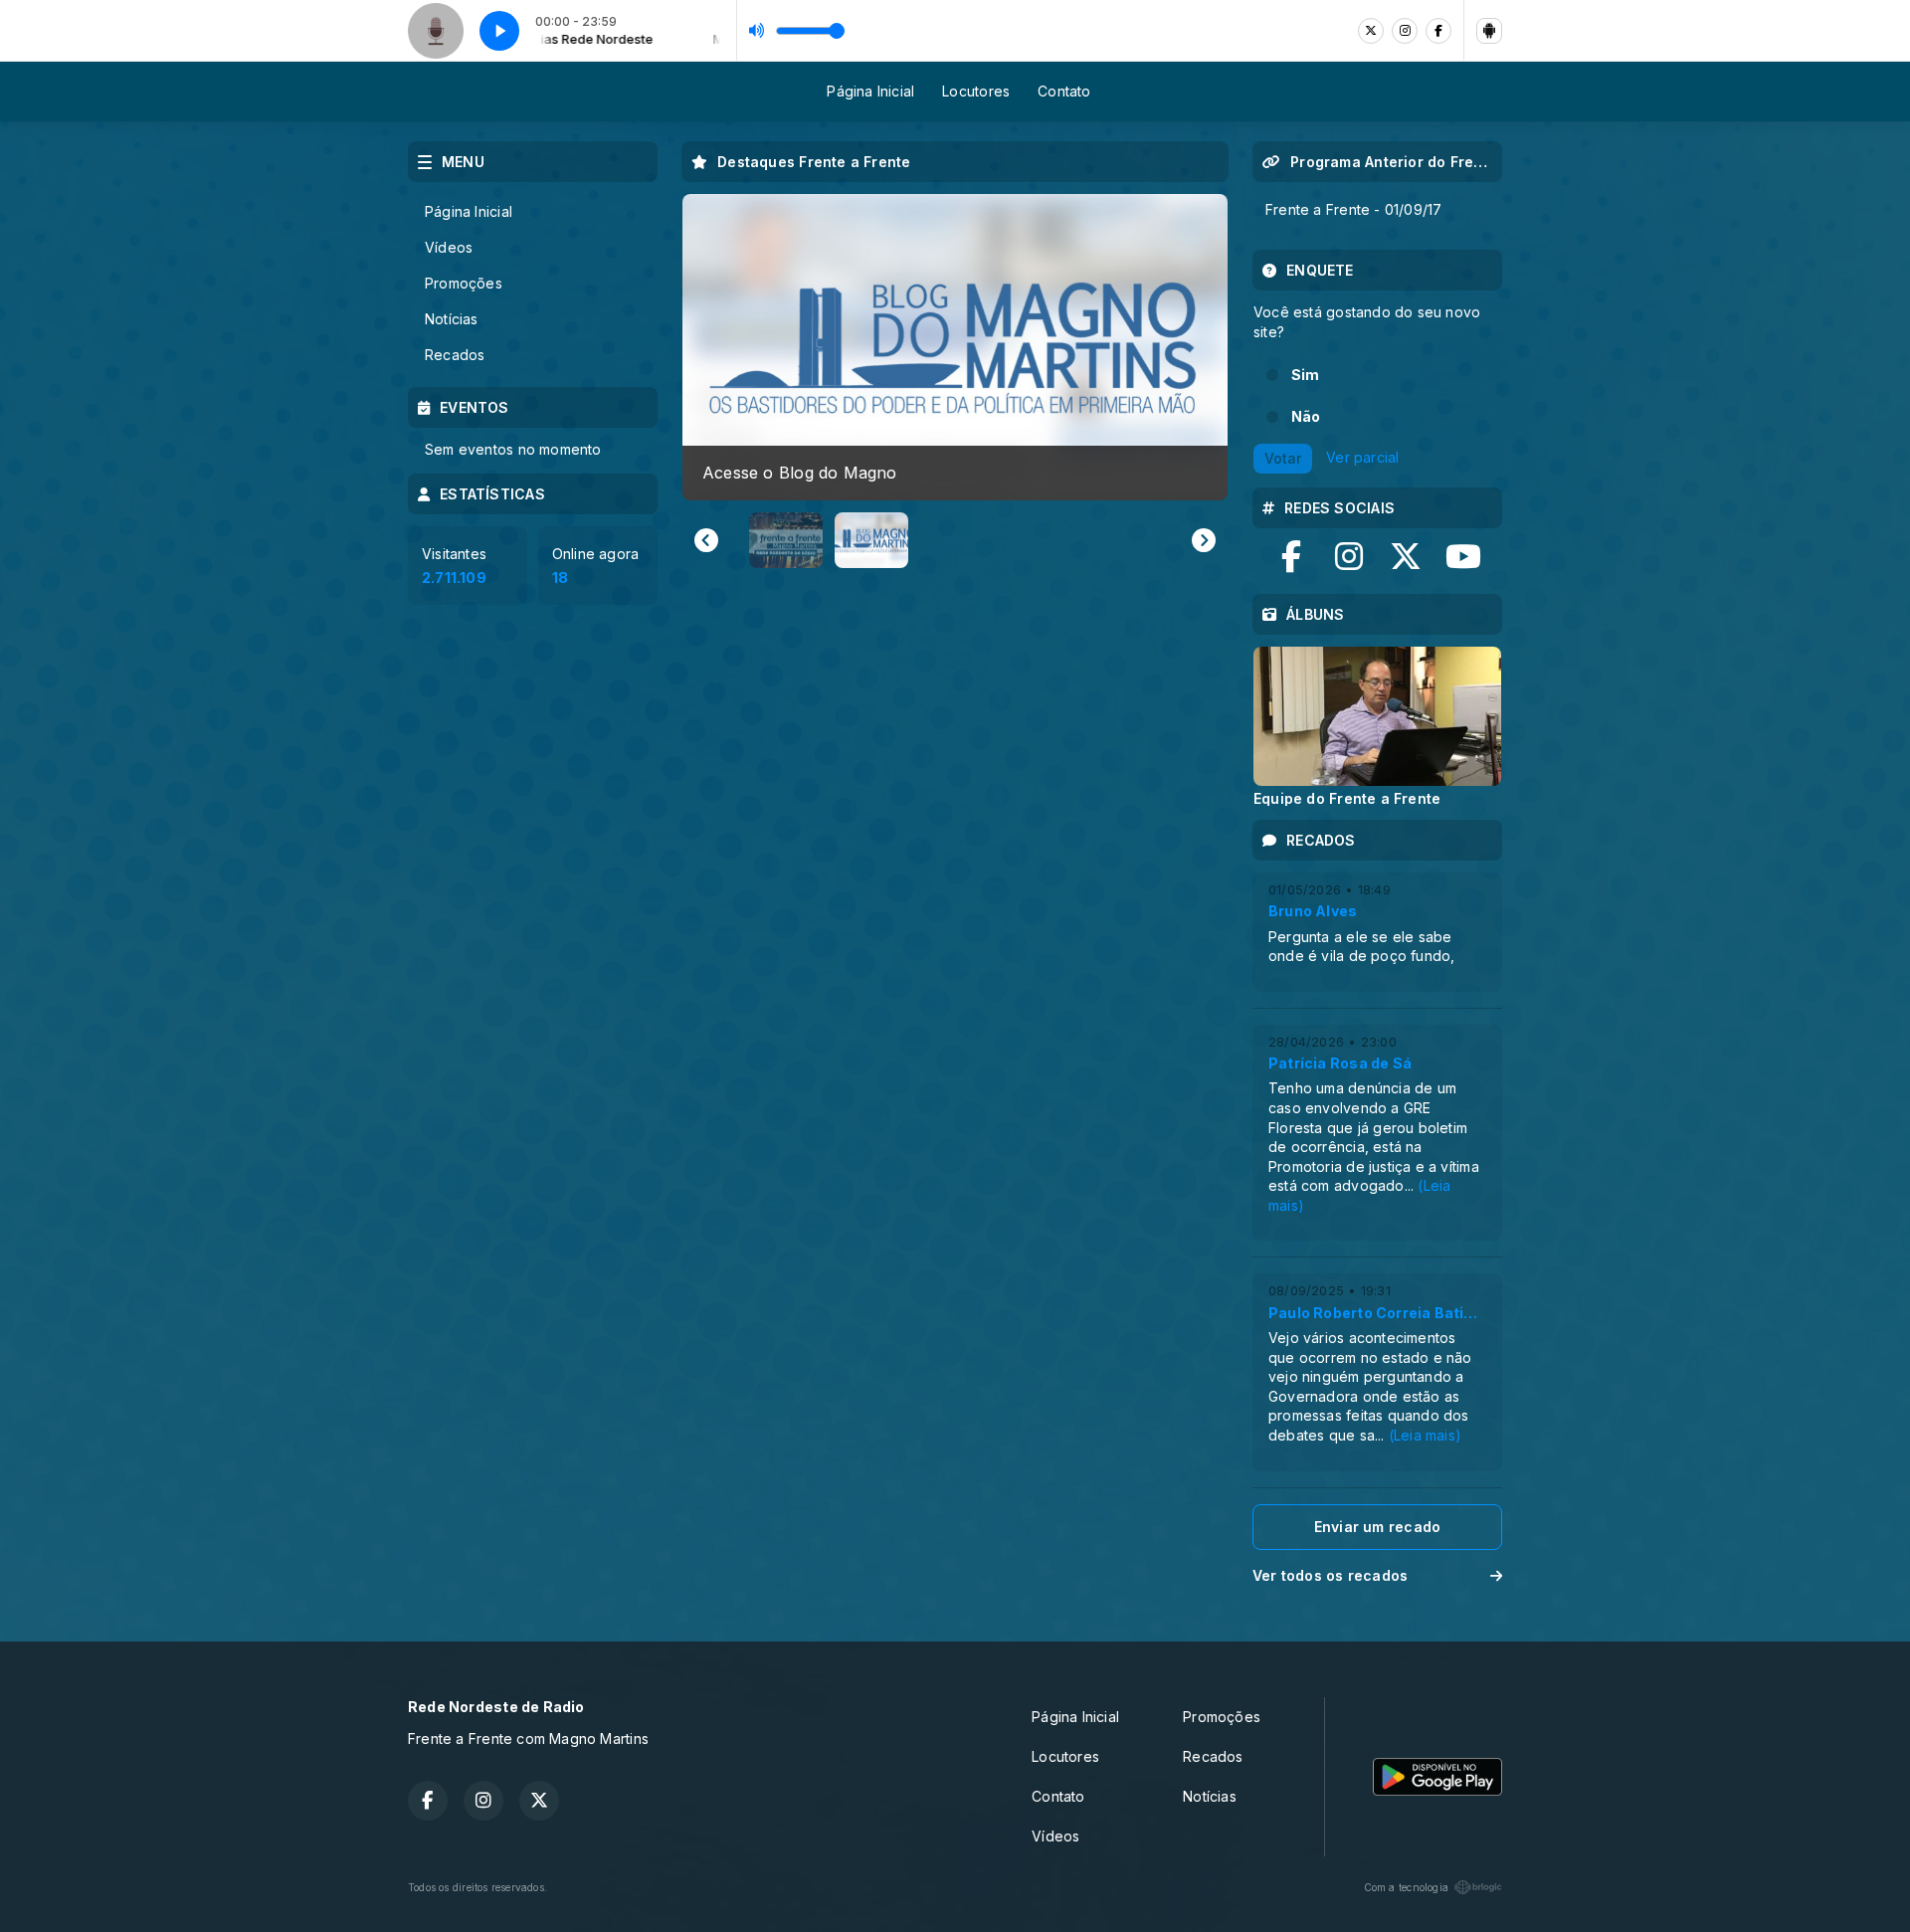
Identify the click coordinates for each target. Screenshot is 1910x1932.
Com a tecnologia (1406, 1887)
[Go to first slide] (1204, 540)
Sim (1306, 375)
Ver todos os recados (1330, 1575)
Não (1306, 416)
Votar (1283, 458)
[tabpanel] (1377, 726)
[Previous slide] (706, 540)
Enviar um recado (1377, 1527)
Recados (455, 355)
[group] (955, 347)
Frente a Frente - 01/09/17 (1353, 209)
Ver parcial (1362, 457)
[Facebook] (1438, 31)
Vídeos (449, 247)
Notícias (452, 319)
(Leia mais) (1425, 1435)
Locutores (976, 91)
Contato (1064, 91)
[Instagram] (1405, 31)
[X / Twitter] (1371, 31)
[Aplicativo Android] (1489, 31)
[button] (786, 540)
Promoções (464, 283)
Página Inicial (870, 91)
